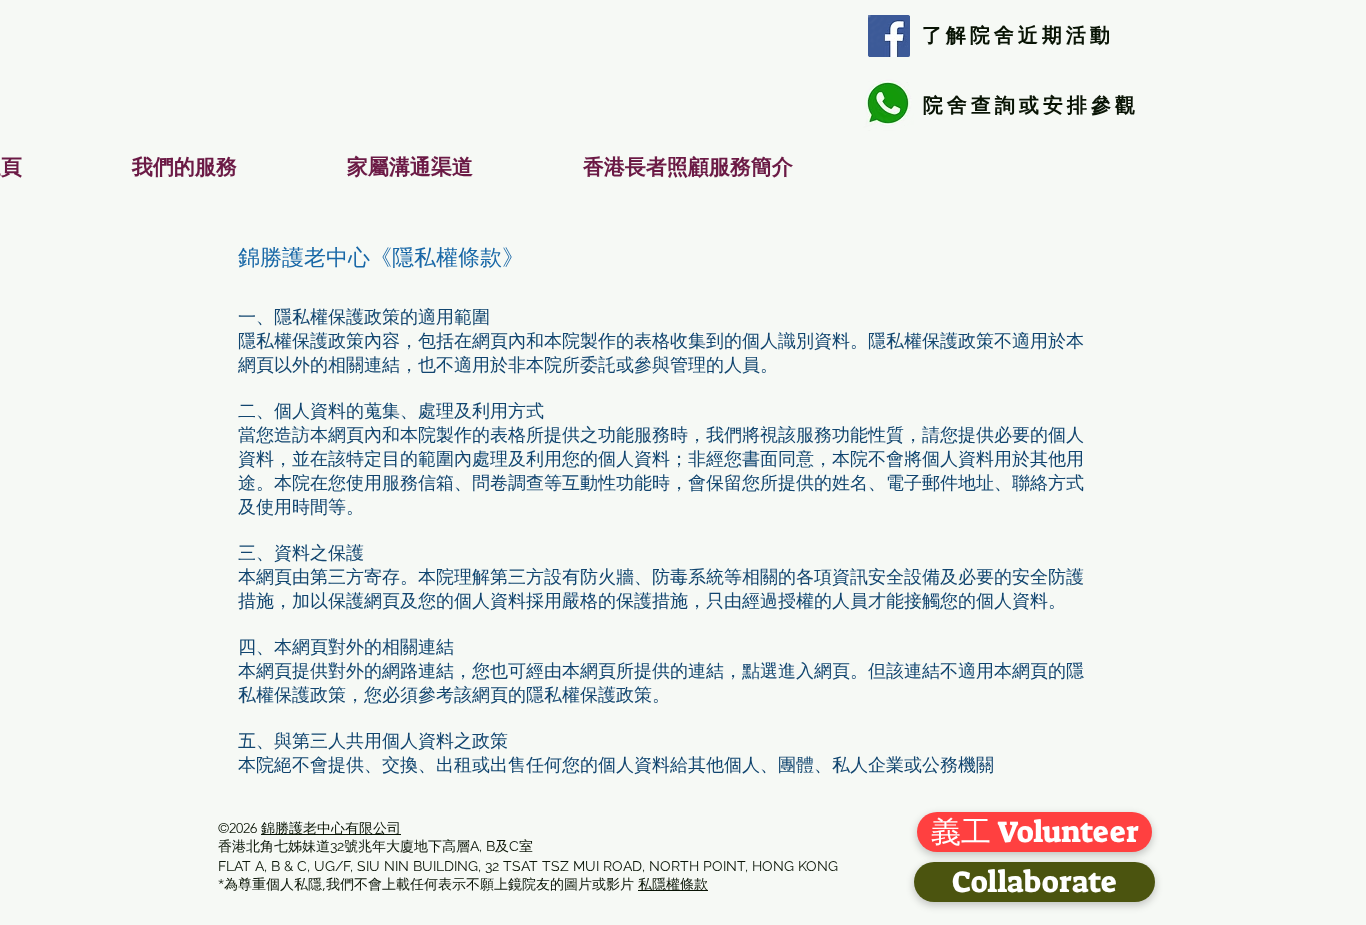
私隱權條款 (673, 884)
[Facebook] (889, 36)
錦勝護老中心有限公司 (331, 828)
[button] (184, 167)
